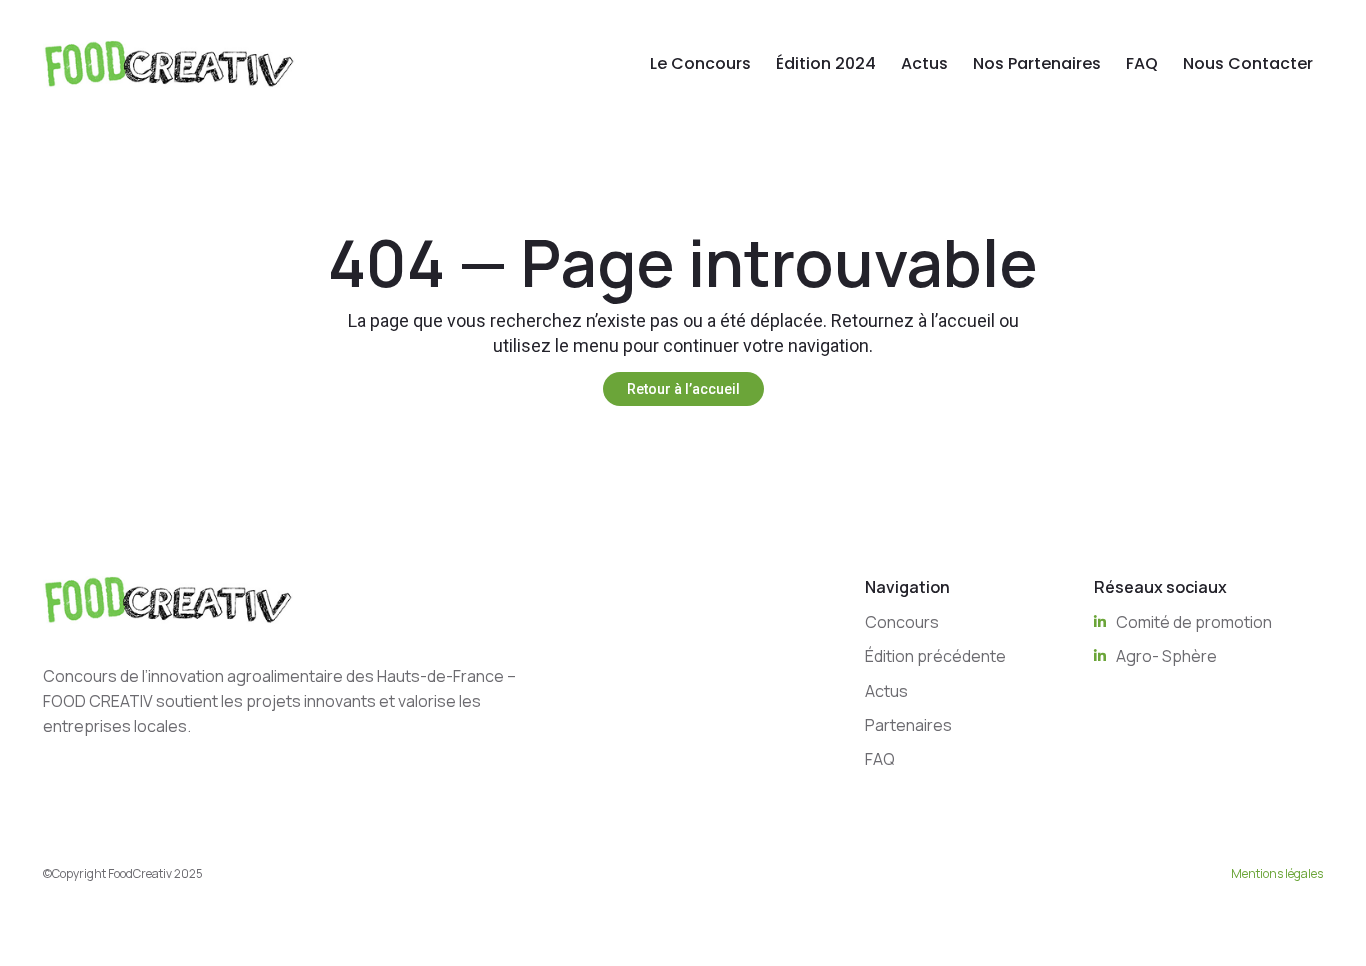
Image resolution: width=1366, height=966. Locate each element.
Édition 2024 (826, 63)
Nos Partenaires (1037, 63)
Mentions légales (1277, 873)
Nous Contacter (1248, 63)
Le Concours (700, 63)
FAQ (1142, 63)
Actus (924, 63)
